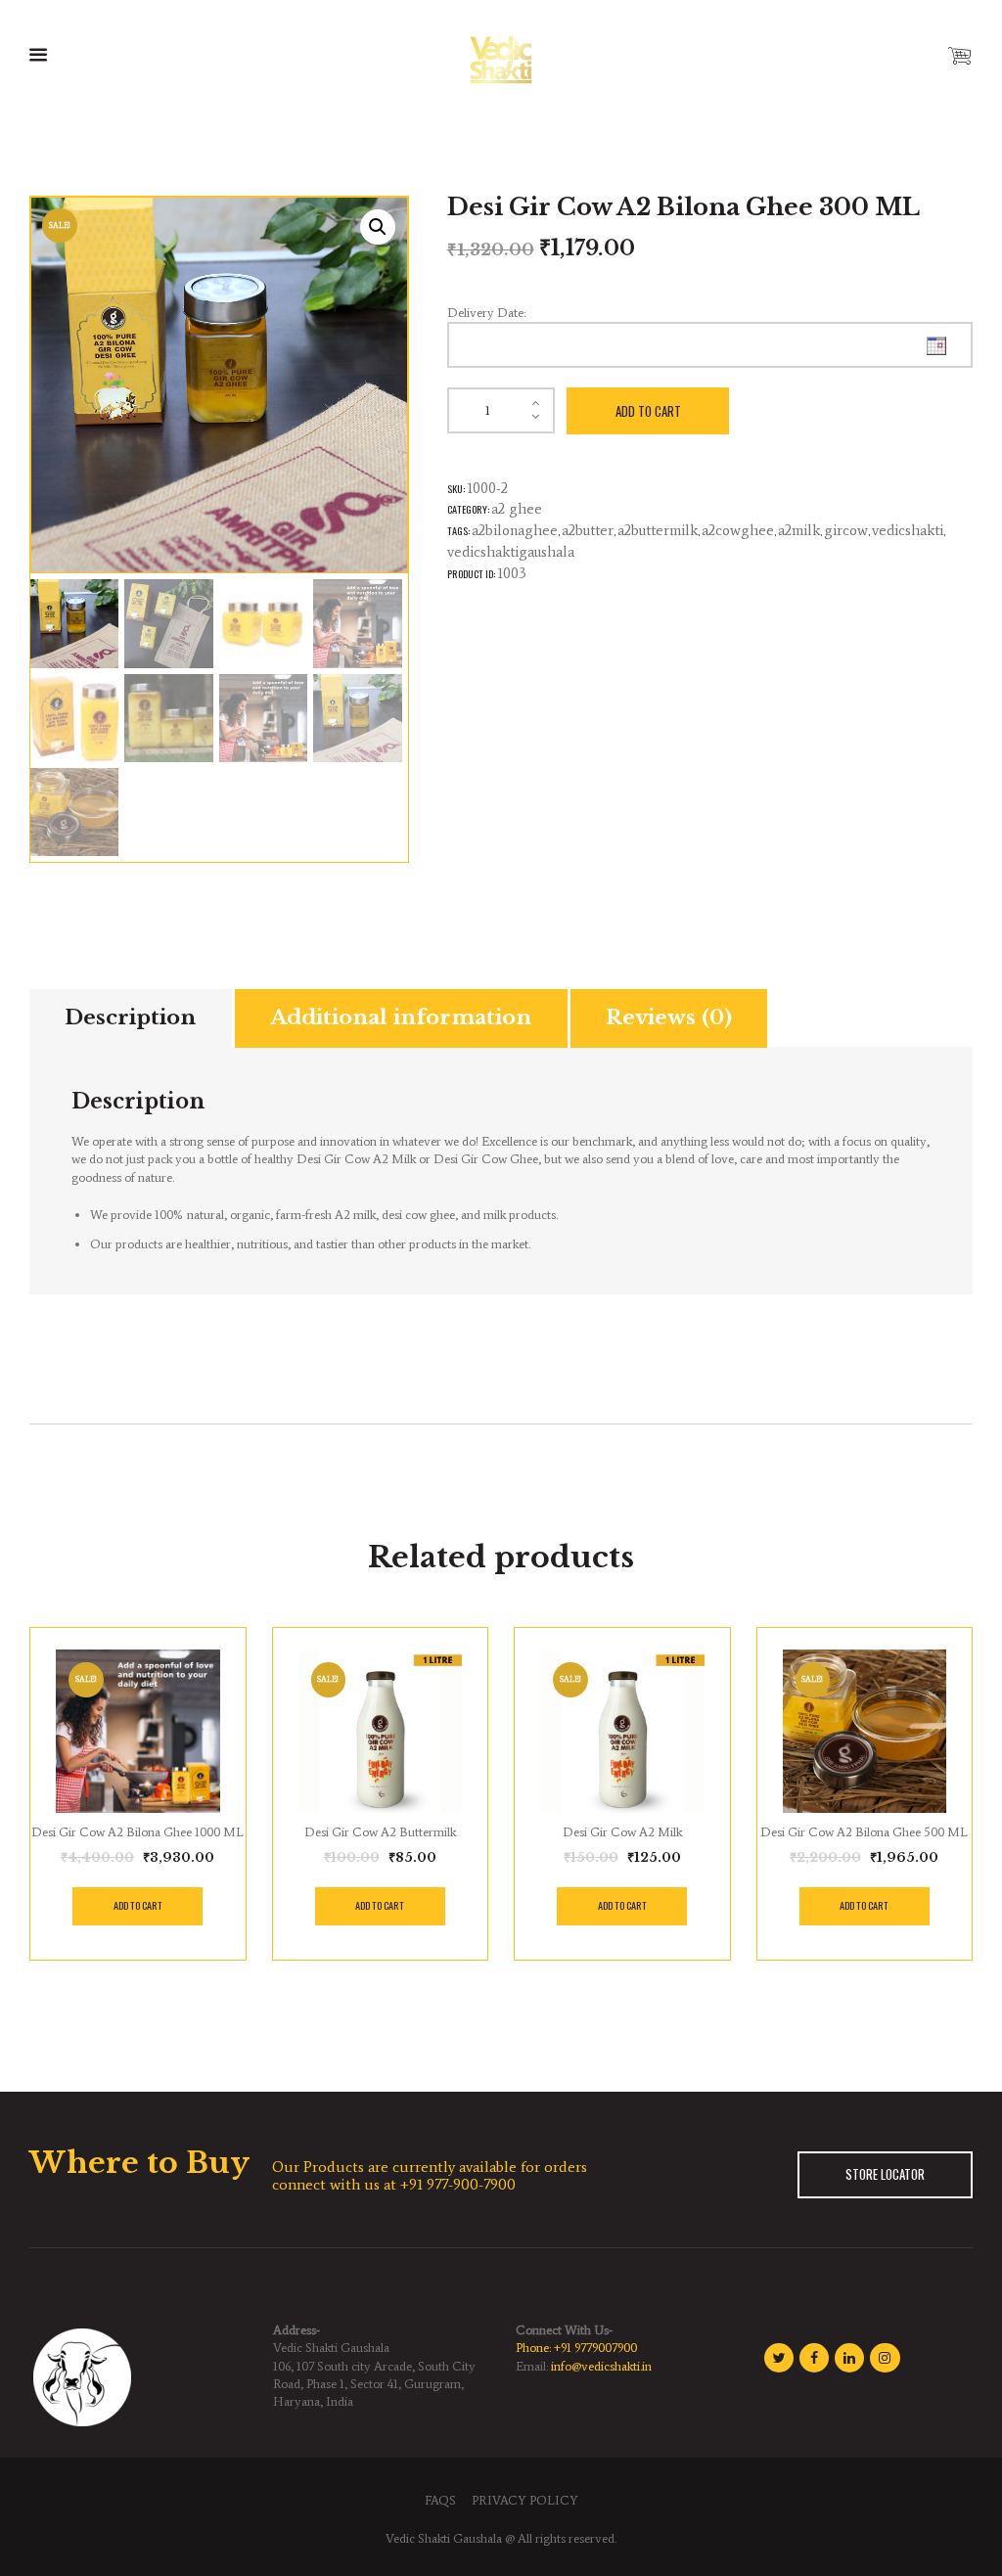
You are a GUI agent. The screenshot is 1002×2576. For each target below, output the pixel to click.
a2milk (799, 530)
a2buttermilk (658, 530)
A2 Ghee (517, 509)
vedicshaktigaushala (511, 552)
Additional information (401, 1017)
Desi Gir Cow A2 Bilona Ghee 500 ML (864, 1832)
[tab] (131, 1018)
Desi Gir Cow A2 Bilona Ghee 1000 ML (137, 1832)
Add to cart (648, 411)
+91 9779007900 (595, 2348)
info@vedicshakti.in (601, 2366)
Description (130, 1017)
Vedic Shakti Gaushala (444, 2538)
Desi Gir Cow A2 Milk (622, 1832)
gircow (846, 530)
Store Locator (885, 2174)
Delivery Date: (486, 313)
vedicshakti (908, 530)
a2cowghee (738, 530)
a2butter (588, 530)
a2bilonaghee (515, 530)
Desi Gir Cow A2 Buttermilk (380, 1832)
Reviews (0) (669, 1017)
